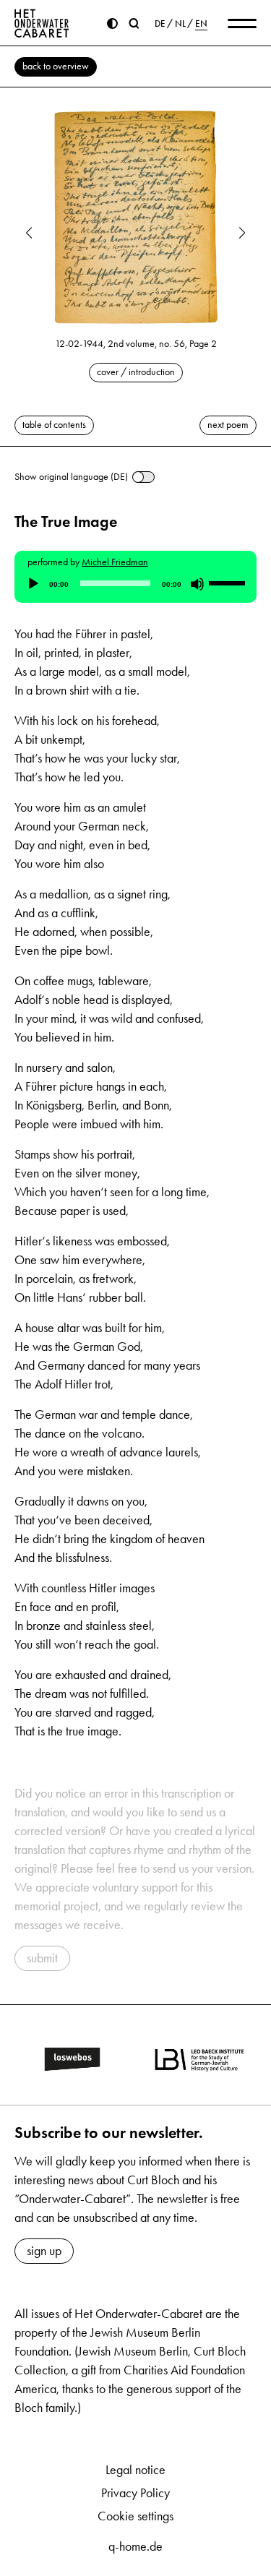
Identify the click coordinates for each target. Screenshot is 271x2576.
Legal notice (135, 2470)
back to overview (56, 66)
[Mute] (197, 584)
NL (180, 24)
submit (42, 1958)
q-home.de (135, 2546)
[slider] (229, 583)
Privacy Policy (135, 2493)
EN (201, 24)
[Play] (33, 584)
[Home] (42, 23)
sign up (44, 2251)
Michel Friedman (115, 562)
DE (160, 24)
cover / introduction (136, 372)
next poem (228, 425)
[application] (135, 584)
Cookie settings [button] (135, 2516)
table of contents (54, 425)
